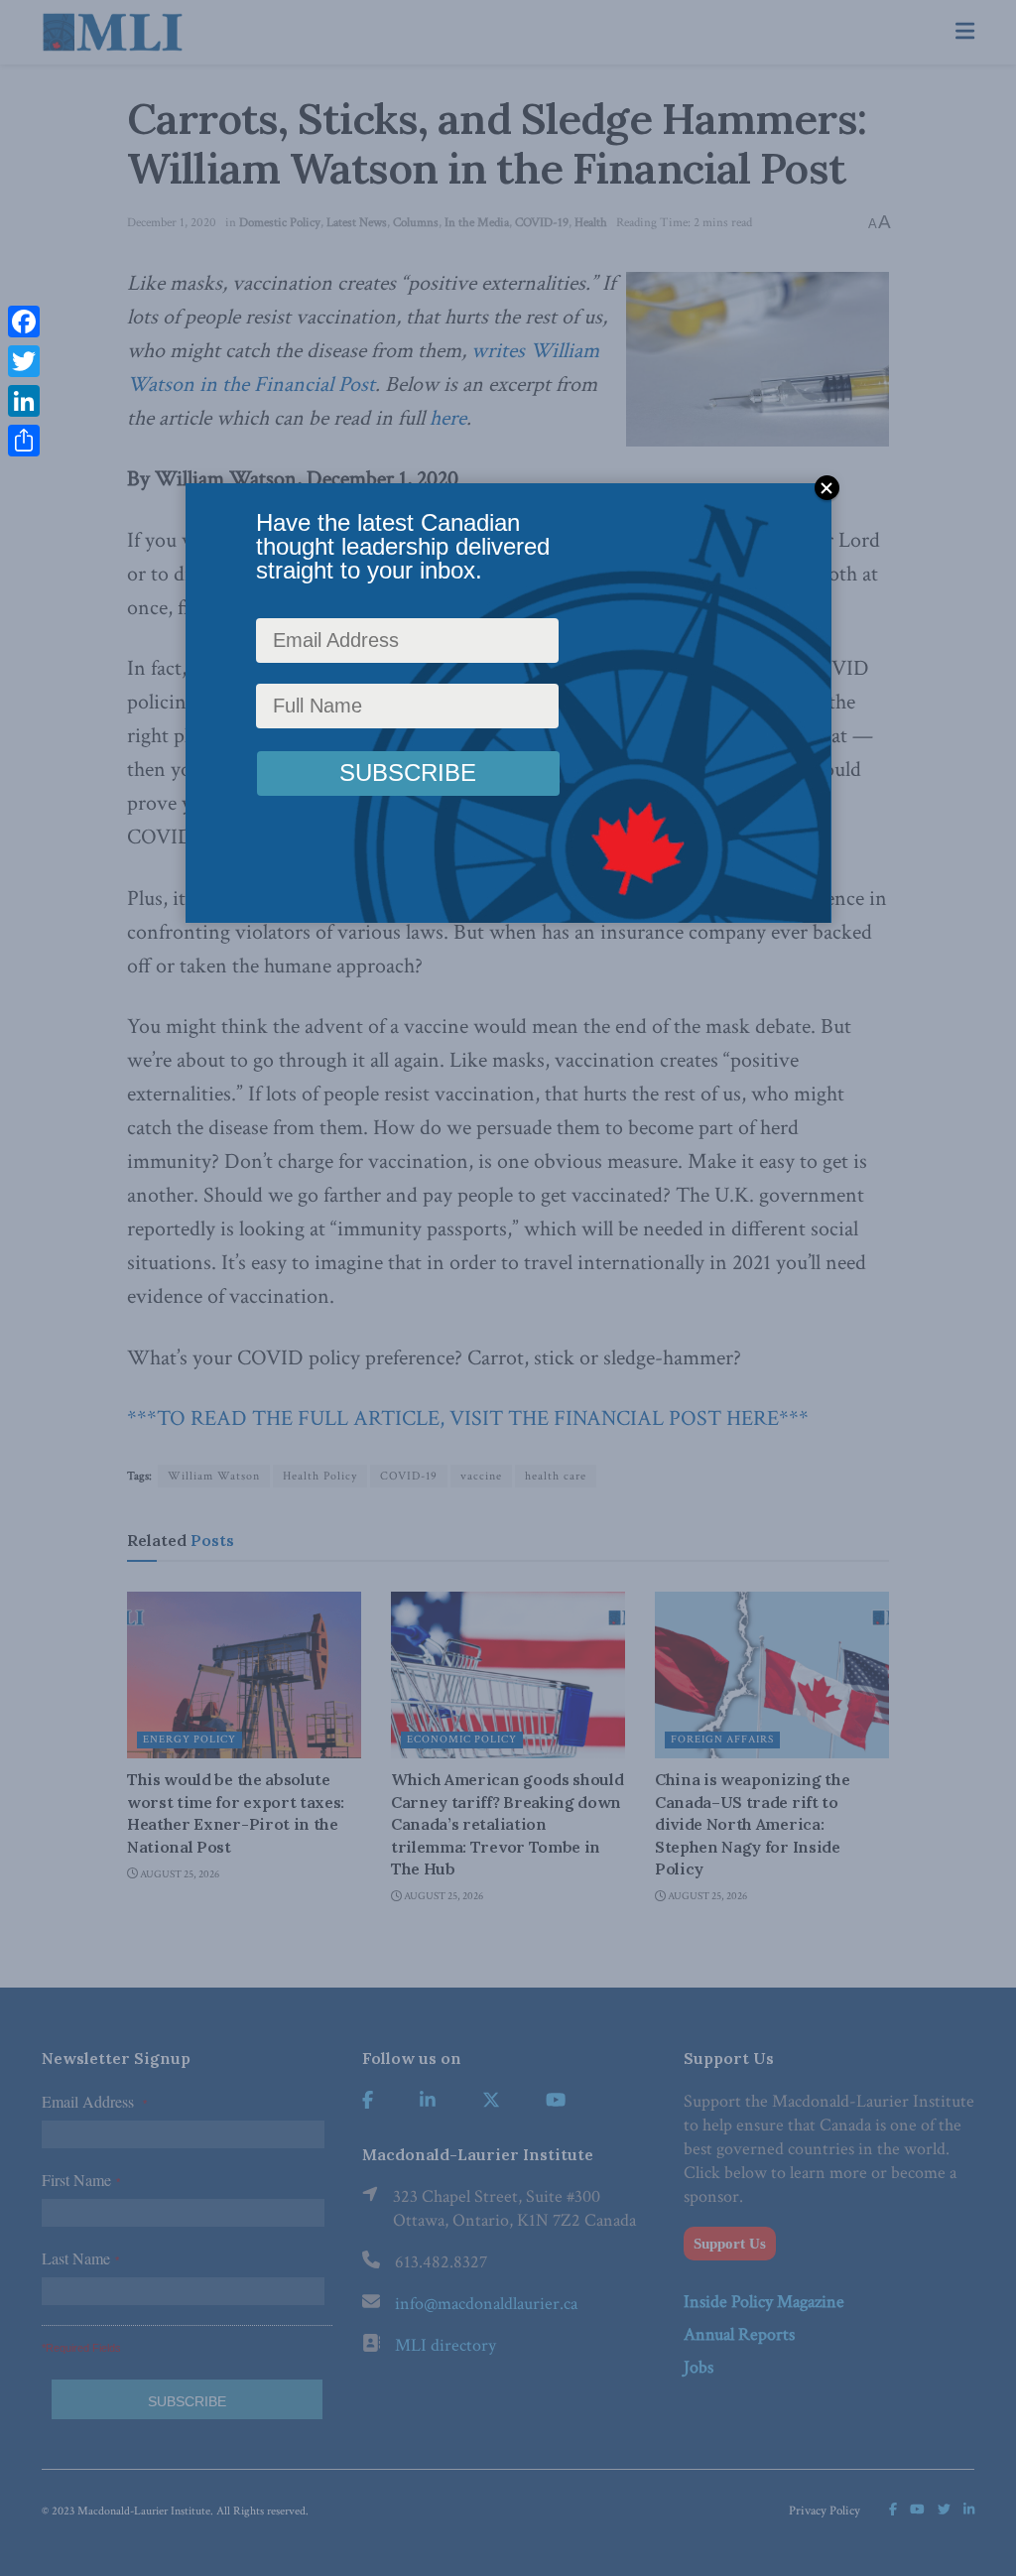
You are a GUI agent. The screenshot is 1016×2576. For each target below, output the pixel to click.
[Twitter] (24, 361)
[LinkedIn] (24, 401)
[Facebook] (24, 322)
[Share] (24, 441)
